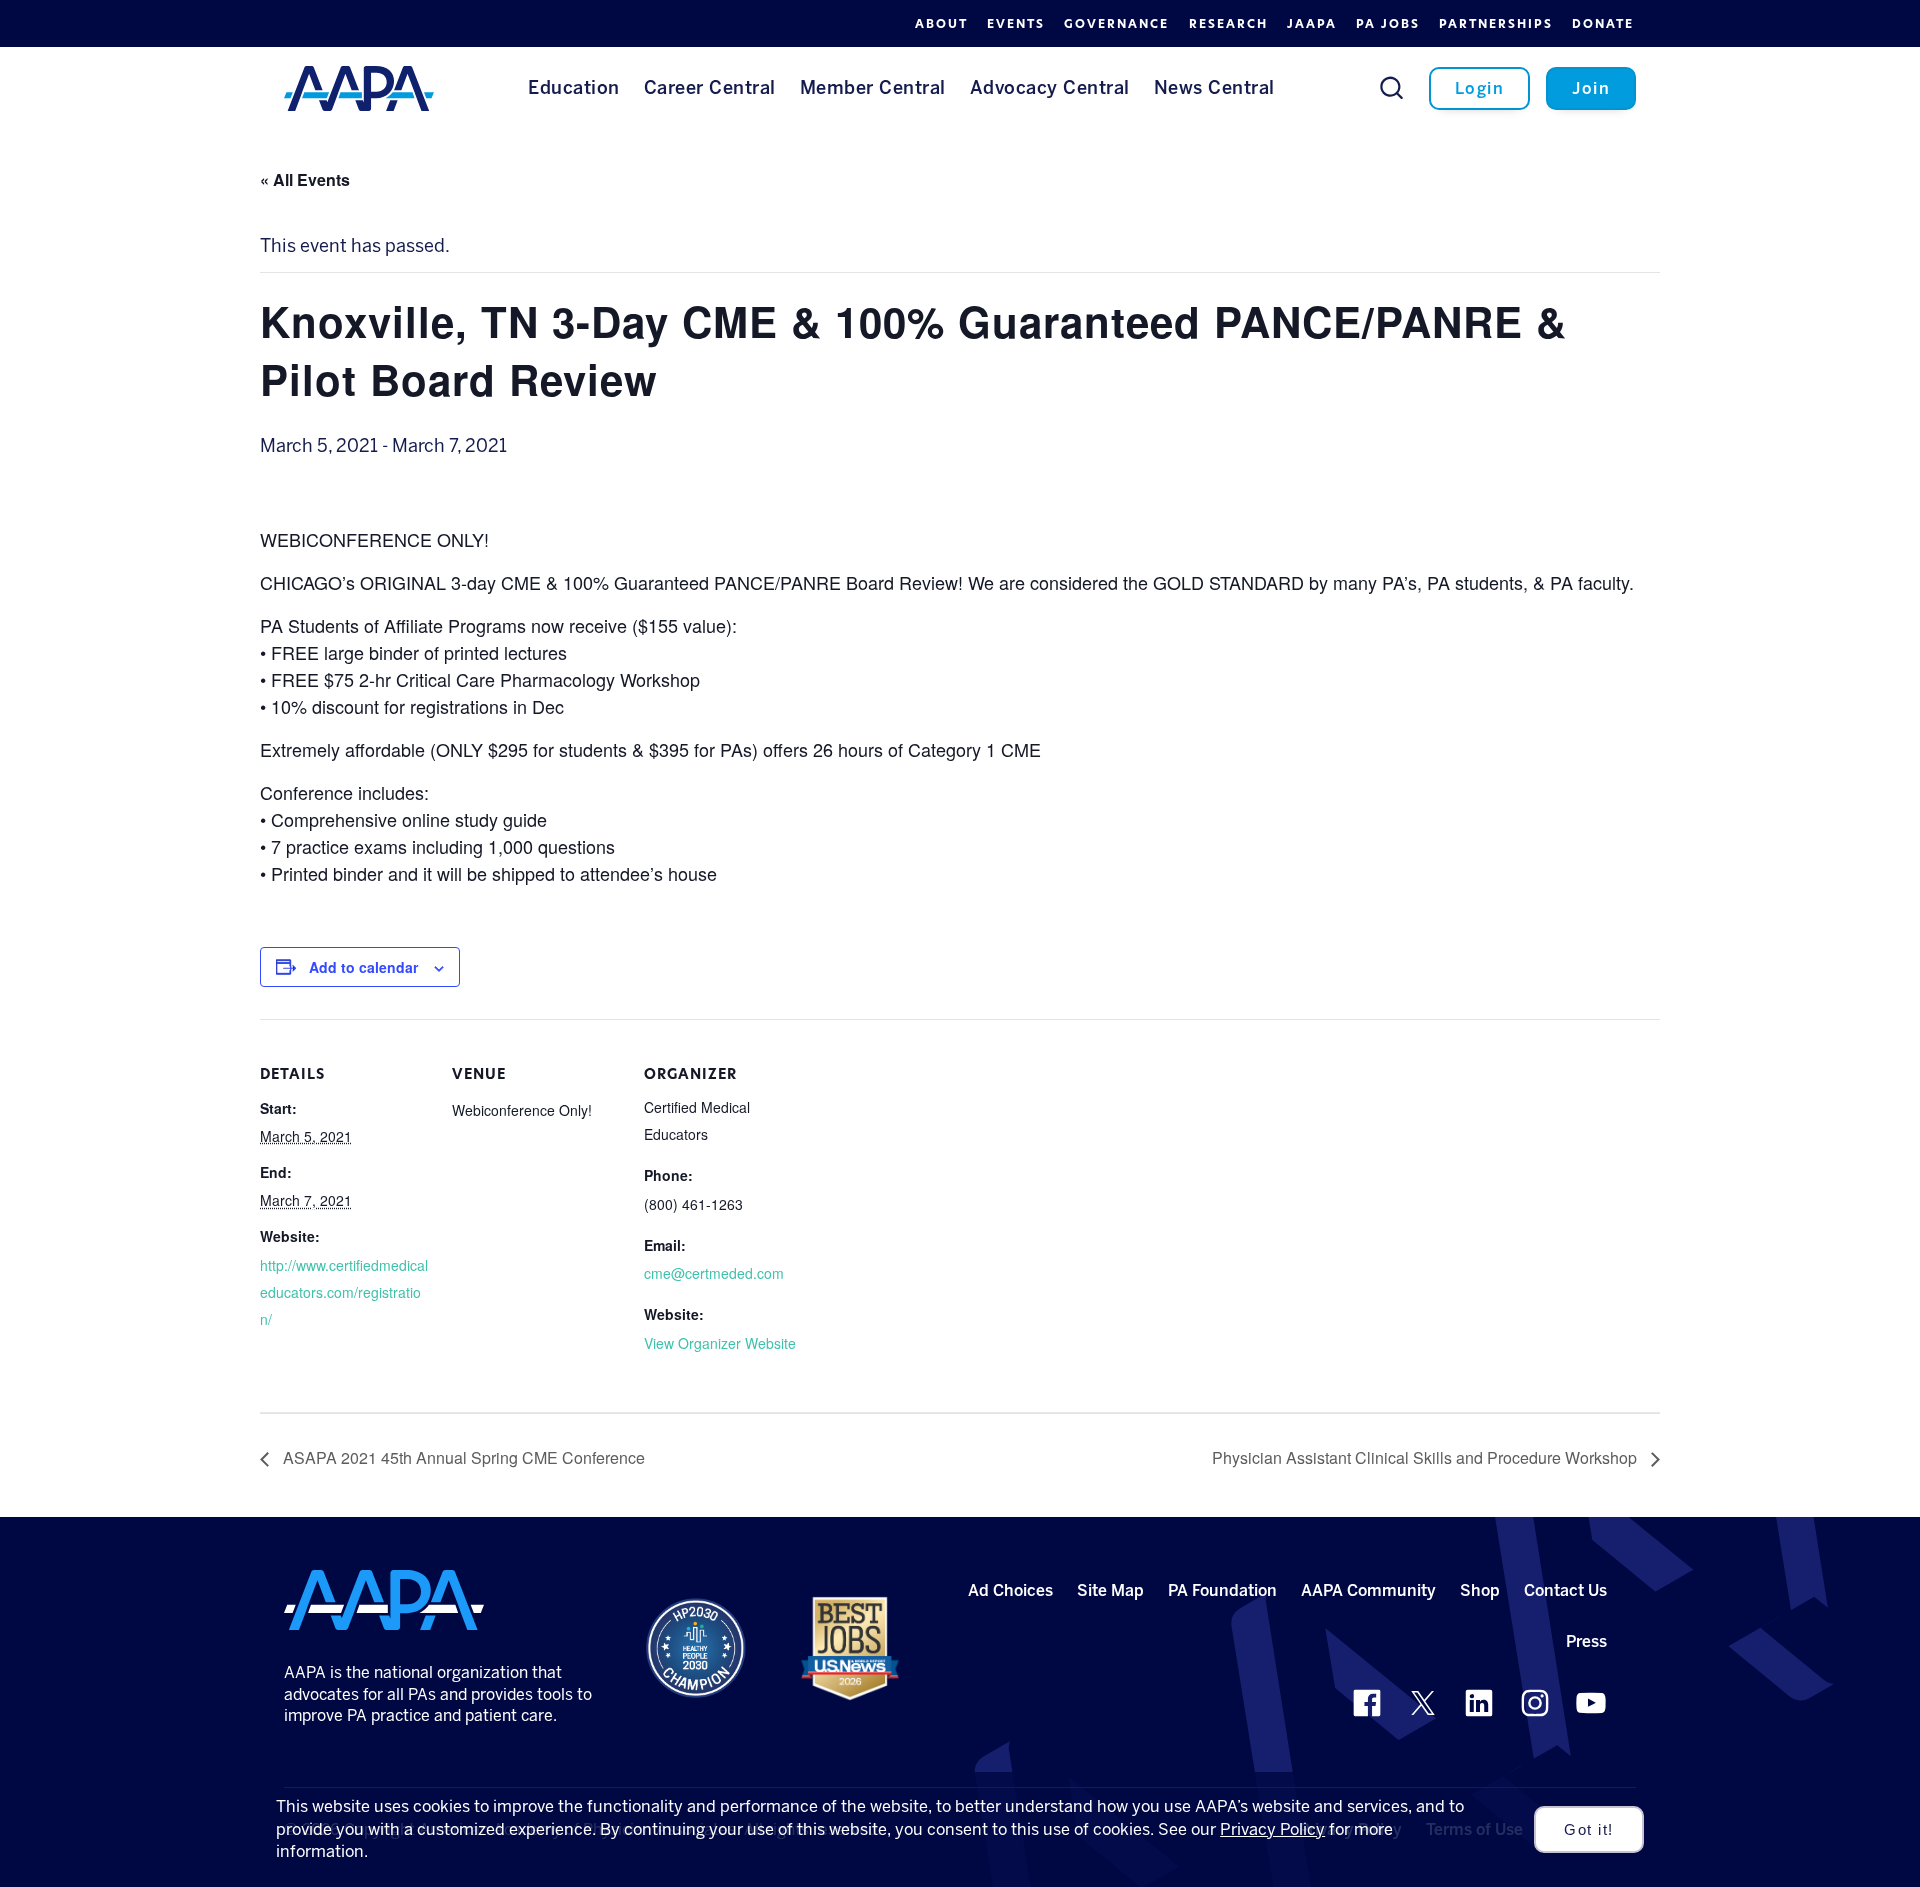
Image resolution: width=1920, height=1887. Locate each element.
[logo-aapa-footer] (384, 1600)
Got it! (1589, 1830)
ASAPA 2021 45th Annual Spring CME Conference (462, 1457)
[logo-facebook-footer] (1367, 1703)
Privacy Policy (1272, 1829)
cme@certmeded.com (714, 1273)
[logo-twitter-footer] (1423, 1703)
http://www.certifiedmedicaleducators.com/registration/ (344, 1292)
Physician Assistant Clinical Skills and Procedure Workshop (1426, 1457)
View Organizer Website (720, 1343)
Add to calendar (363, 967)
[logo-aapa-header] (359, 87)
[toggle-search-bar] (1391, 87)
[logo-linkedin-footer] (1479, 1703)
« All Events (305, 179)
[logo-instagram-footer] (1535, 1703)
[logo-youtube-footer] (1591, 1703)
